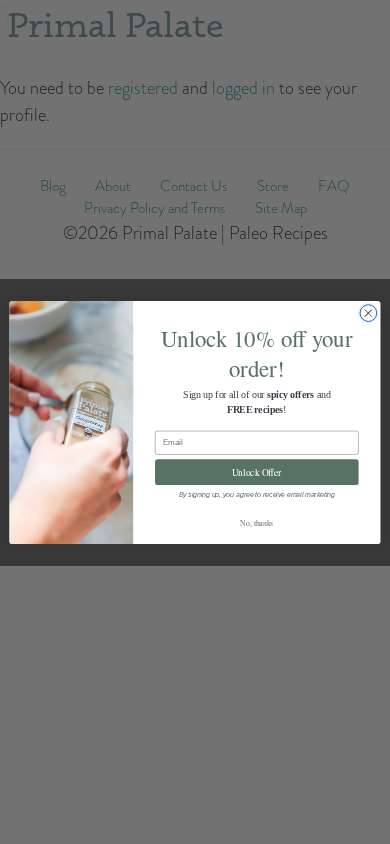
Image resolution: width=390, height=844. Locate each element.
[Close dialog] (368, 312)
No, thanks (256, 522)
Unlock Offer (257, 471)
